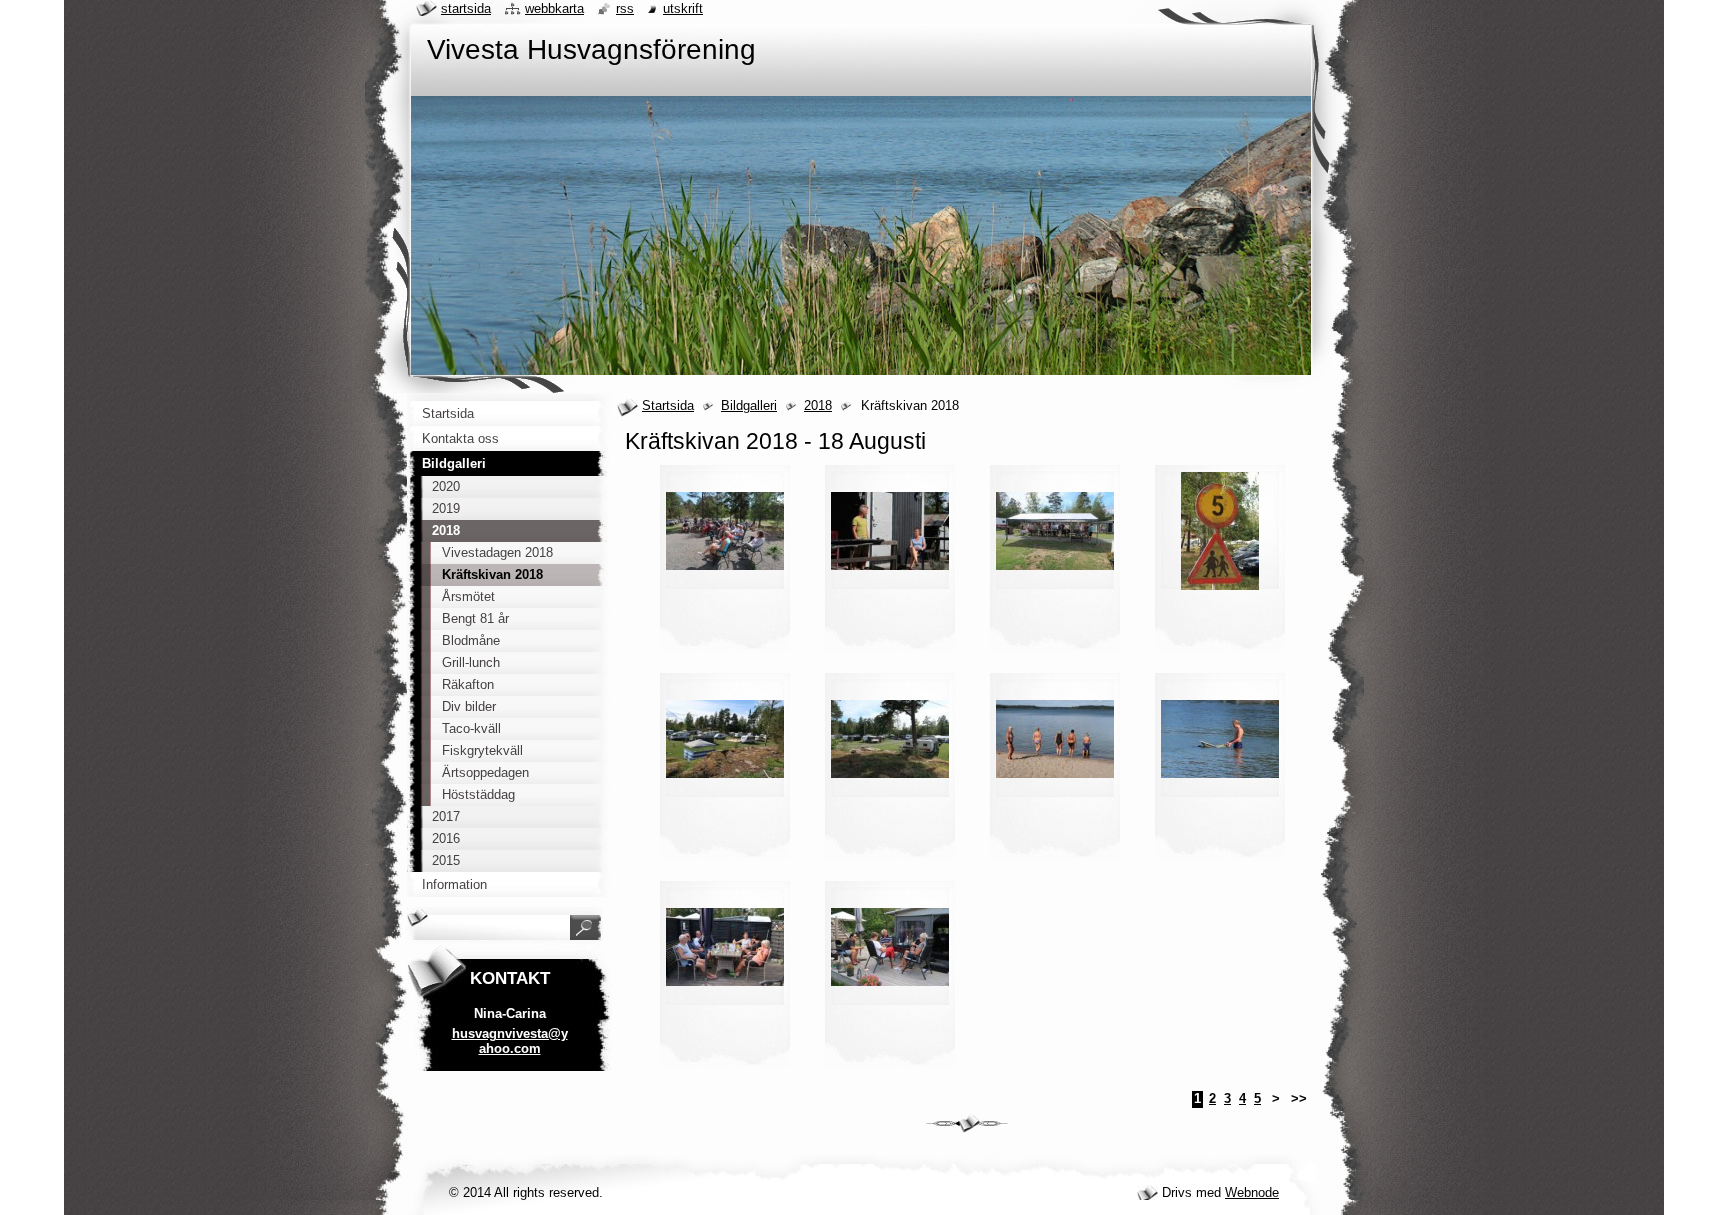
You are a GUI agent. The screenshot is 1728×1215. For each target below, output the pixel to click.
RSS (625, 8)
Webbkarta (554, 8)
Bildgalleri (749, 405)
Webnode (1252, 1192)
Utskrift (683, 8)
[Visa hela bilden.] (725, 564)
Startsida (668, 405)
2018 (818, 405)
